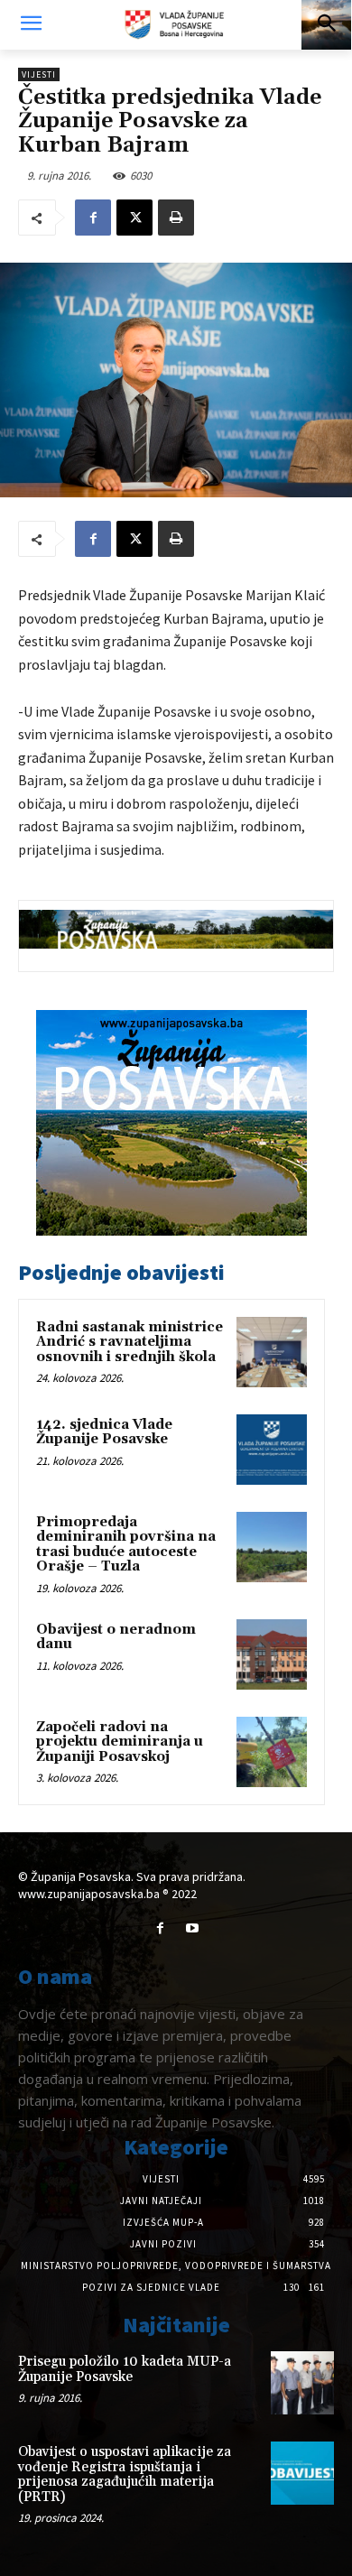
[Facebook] (93, 218)
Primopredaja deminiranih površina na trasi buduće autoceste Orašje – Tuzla (126, 1545)
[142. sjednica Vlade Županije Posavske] (272, 1450)
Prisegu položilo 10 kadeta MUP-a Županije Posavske (125, 2369)
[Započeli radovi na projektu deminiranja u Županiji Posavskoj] (272, 1752)
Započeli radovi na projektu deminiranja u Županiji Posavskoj (120, 1742)
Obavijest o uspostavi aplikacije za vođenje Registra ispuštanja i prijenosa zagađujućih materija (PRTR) (125, 2474)
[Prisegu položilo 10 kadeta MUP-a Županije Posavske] (302, 2383)
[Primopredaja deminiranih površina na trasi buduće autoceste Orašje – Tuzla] (272, 1547)
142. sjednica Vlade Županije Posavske (104, 1432)
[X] (134, 218)
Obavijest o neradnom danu (116, 1637)
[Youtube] (192, 1928)
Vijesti (39, 74)
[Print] (176, 218)
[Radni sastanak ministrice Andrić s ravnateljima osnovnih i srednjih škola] (272, 1352)
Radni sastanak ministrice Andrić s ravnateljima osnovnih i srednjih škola (130, 1342)
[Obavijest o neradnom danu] (272, 1654)
